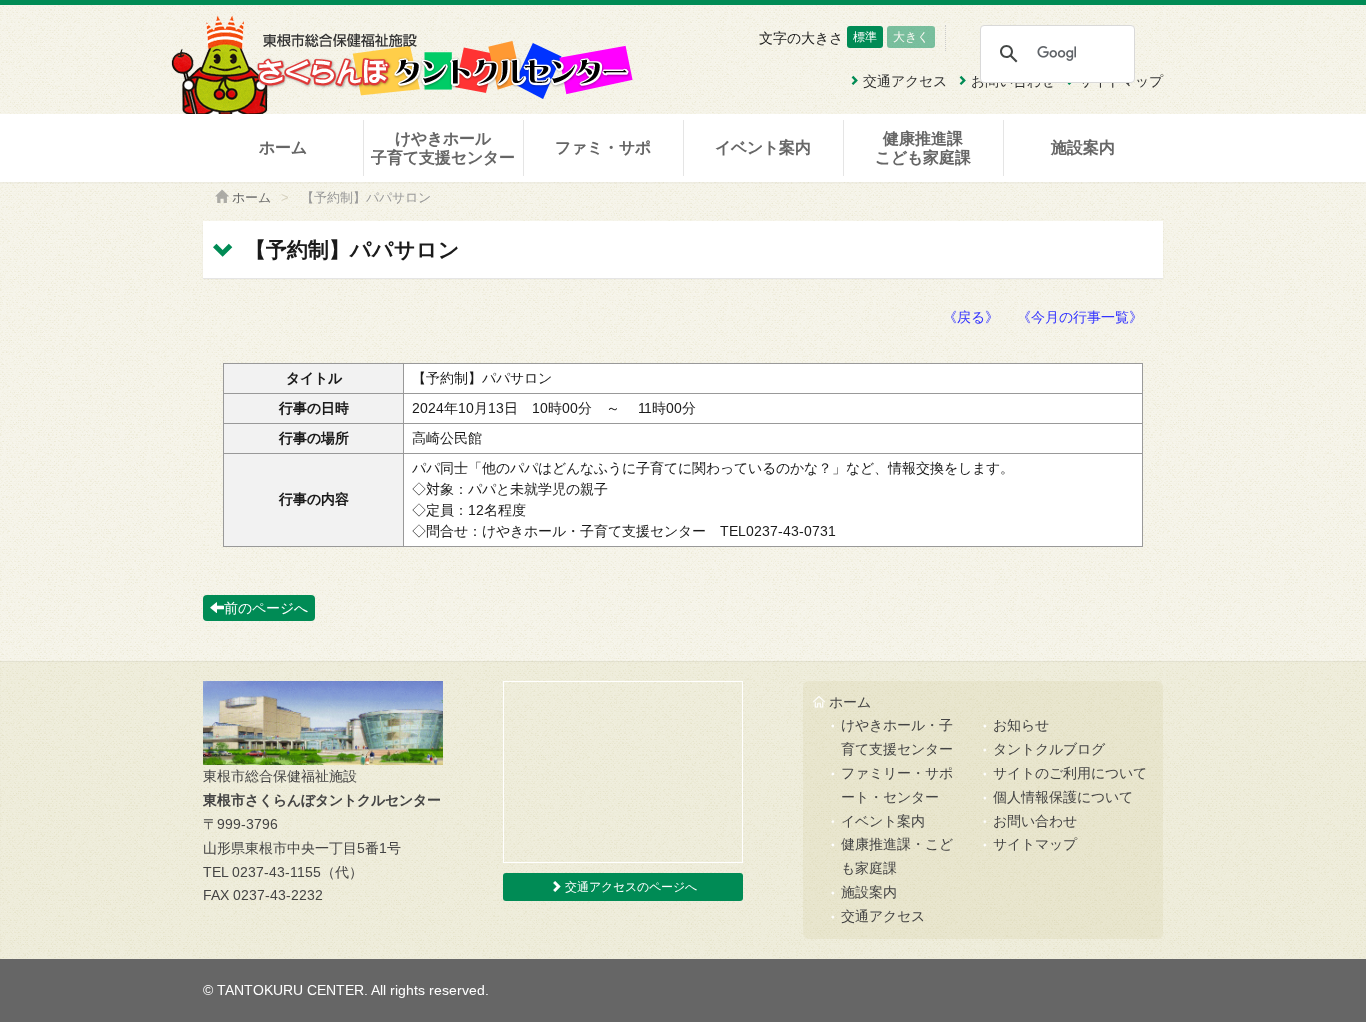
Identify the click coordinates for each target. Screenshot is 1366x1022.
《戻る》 (971, 317)
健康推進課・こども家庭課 (897, 856)
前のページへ (266, 608)
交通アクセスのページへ (629, 887)
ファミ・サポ (603, 147)
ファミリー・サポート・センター (897, 785)
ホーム (283, 147)
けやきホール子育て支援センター (443, 148)
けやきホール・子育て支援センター (897, 737)
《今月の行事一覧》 (1080, 317)
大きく (911, 37)
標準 (865, 37)
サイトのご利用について (1070, 773)
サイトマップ (1035, 844)
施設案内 (1083, 147)
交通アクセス (883, 916)
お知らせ (1021, 725)
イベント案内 (763, 147)
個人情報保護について (1063, 797)
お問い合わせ (1035, 821)
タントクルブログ (1049, 749)
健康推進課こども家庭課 (923, 148)
